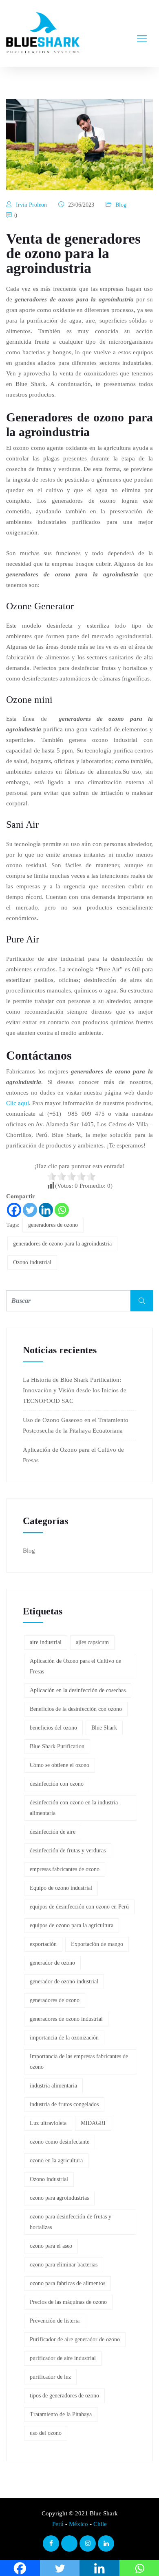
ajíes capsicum (92, 1642)
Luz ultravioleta (48, 2123)
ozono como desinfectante (60, 2142)
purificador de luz (50, 2377)
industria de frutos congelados (64, 2104)
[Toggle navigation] (142, 33)
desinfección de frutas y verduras (68, 1851)
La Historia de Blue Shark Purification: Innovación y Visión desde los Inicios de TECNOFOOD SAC (75, 1390)
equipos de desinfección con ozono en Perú (79, 1907)
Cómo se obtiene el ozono (60, 1765)
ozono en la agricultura (56, 2160)
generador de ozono (52, 1963)
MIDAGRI (93, 2123)
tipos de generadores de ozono (64, 2396)
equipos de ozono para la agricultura (72, 1925)
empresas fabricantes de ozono (65, 1869)
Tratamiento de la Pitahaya (61, 2414)
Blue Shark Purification (57, 1746)
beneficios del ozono (53, 1728)
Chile (100, 2524)
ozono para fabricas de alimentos (67, 2283)
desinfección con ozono (57, 1784)
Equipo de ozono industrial (61, 1888)
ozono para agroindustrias (59, 2198)
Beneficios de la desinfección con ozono (76, 1709)
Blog (121, 205)
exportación (43, 1944)
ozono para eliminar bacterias (64, 2265)
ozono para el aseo (51, 2246)
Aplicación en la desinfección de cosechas (78, 1690)
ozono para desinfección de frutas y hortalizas (71, 2222)
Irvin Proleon (31, 205)
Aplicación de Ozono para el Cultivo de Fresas (75, 1666)
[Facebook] (14, 1210)
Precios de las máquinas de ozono (68, 2302)
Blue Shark (104, 1728)
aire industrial (46, 1642)
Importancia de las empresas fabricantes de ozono (79, 2062)
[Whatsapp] (62, 1210)
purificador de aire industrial (63, 2358)
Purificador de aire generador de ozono (75, 2339)
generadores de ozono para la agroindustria (62, 1244)
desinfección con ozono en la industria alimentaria (74, 1808)
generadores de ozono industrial (66, 2019)
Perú (58, 2524)
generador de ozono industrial (64, 1982)
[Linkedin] (46, 1210)
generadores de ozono (53, 1225)
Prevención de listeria (55, 2321)
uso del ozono (46, 2433)
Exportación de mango (97, 1944)
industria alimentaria (53, 2086)
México (78, 2524)
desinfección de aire (53, 1832)
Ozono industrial (32, 1262)
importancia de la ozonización (64, 2038)
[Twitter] (30, 1210)
